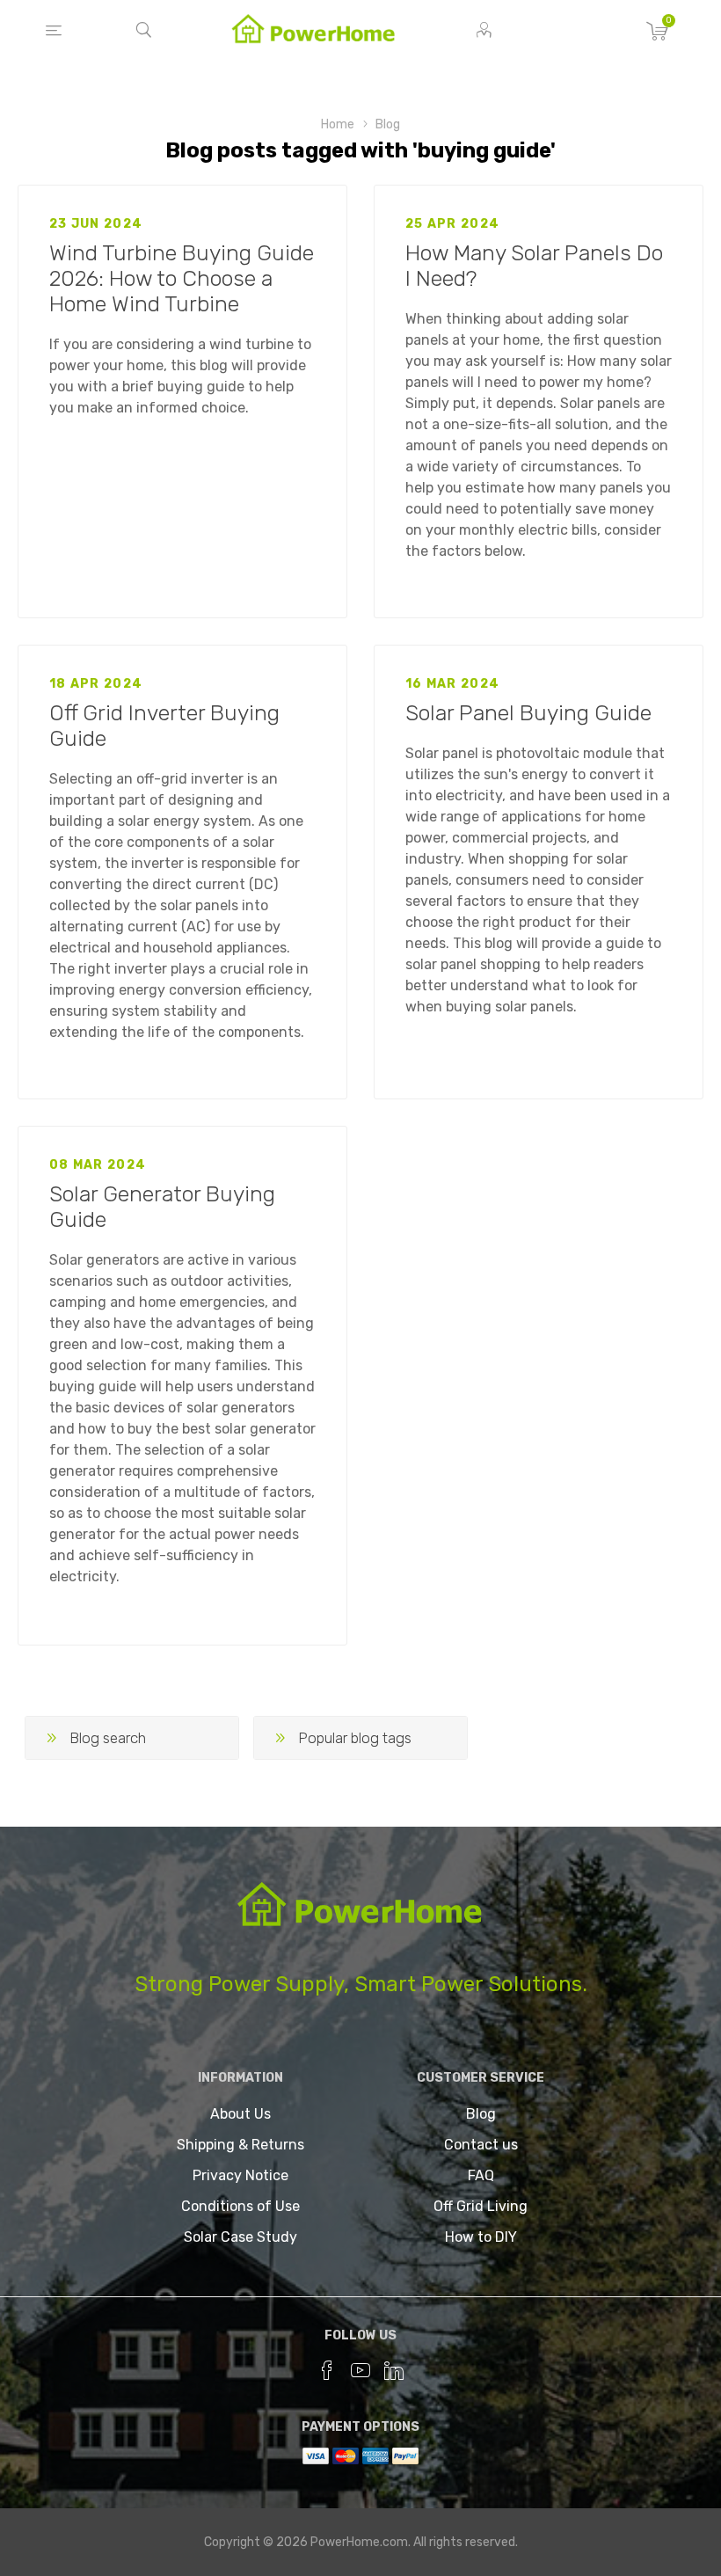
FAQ (481, 2175)
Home (338, 124)
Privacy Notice (240, 2175)
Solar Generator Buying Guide (162, 1207)
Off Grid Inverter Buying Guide (164, 726)
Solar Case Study (240, 2237)
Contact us (481, 2145)
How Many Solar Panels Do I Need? (534, 266)
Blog (388, 124)
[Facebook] (327, 2370)
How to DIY (481, 2237)
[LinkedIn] (394, 2370)
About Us (240, 2114)
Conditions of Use (240, 2206)
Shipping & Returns (240, 2145)
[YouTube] (360, 2370)
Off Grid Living (481, 2206)
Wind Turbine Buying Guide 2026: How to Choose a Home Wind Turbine (182, 278)
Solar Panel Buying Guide (528, 713)
